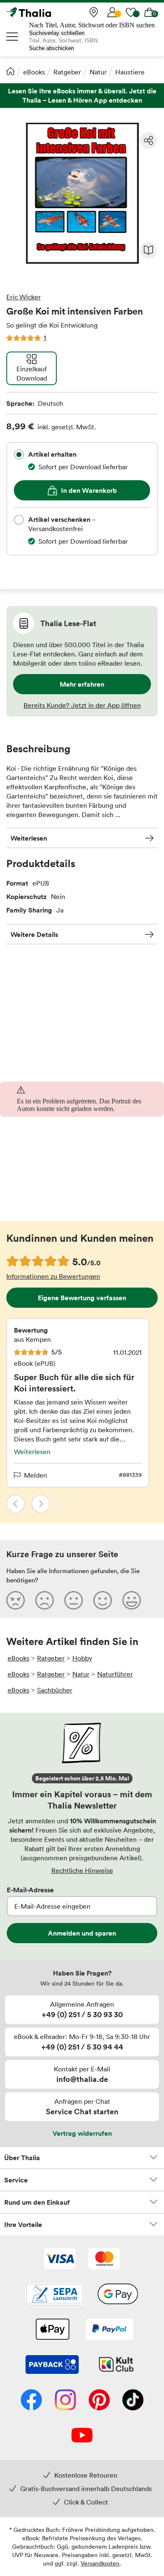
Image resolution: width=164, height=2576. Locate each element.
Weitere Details (34, 934)
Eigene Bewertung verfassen (82, 1298)
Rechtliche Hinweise (82, 1870)
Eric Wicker (24, 297)
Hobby (82, 1658)
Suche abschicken (52, 48)
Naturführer (115, 1674)
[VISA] (60, 2259)
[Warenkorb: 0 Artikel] (149, 12)
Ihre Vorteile (23, 2224)
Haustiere (130, 72)
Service (16, 2180)
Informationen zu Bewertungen (53, 1276)
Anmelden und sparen (82, 1933)
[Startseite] (11, 71)
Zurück (16, 1504)
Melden (36, 1475)
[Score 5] (132, 1600)
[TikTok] (133, 2401)
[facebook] (31, 2401)
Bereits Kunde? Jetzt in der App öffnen (82, 705)
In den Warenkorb (89, 490)
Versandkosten (100, 2563)
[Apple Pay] (52, 2330)
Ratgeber (67, 72)
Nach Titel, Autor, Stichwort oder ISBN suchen (92, 25)
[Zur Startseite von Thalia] (48, 12)
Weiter (41, 1504)
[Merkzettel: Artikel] (131, 12)
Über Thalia (22, 2158)
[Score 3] (74, 1600)
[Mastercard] (104, 2259)
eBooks (34, 72)
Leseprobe (148, 250)
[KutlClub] (116, 2365)
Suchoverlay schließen (57, 33)
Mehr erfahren (82, 684)
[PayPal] (110, 2330)
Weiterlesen (29, 838)
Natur (98, 72)
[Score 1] (16, 1600)
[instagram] (65, 2401)
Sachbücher (55, 1690)
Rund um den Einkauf (37, 2202)
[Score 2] (45, 1600)
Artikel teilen (148, 140)
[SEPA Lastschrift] (55, 2295)
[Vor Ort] (94, 12)
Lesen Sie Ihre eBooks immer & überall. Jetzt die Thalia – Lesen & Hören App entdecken (82, 96)
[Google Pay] (118, 2295)
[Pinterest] (99, 2401)
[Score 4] (103, 1600)
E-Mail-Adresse (30, 1890)
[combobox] (19, 455)
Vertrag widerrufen (82, 2133)
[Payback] (52, 2365)
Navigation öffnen (13, 37)
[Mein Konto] (112, 12)
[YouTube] (82, 2436)
